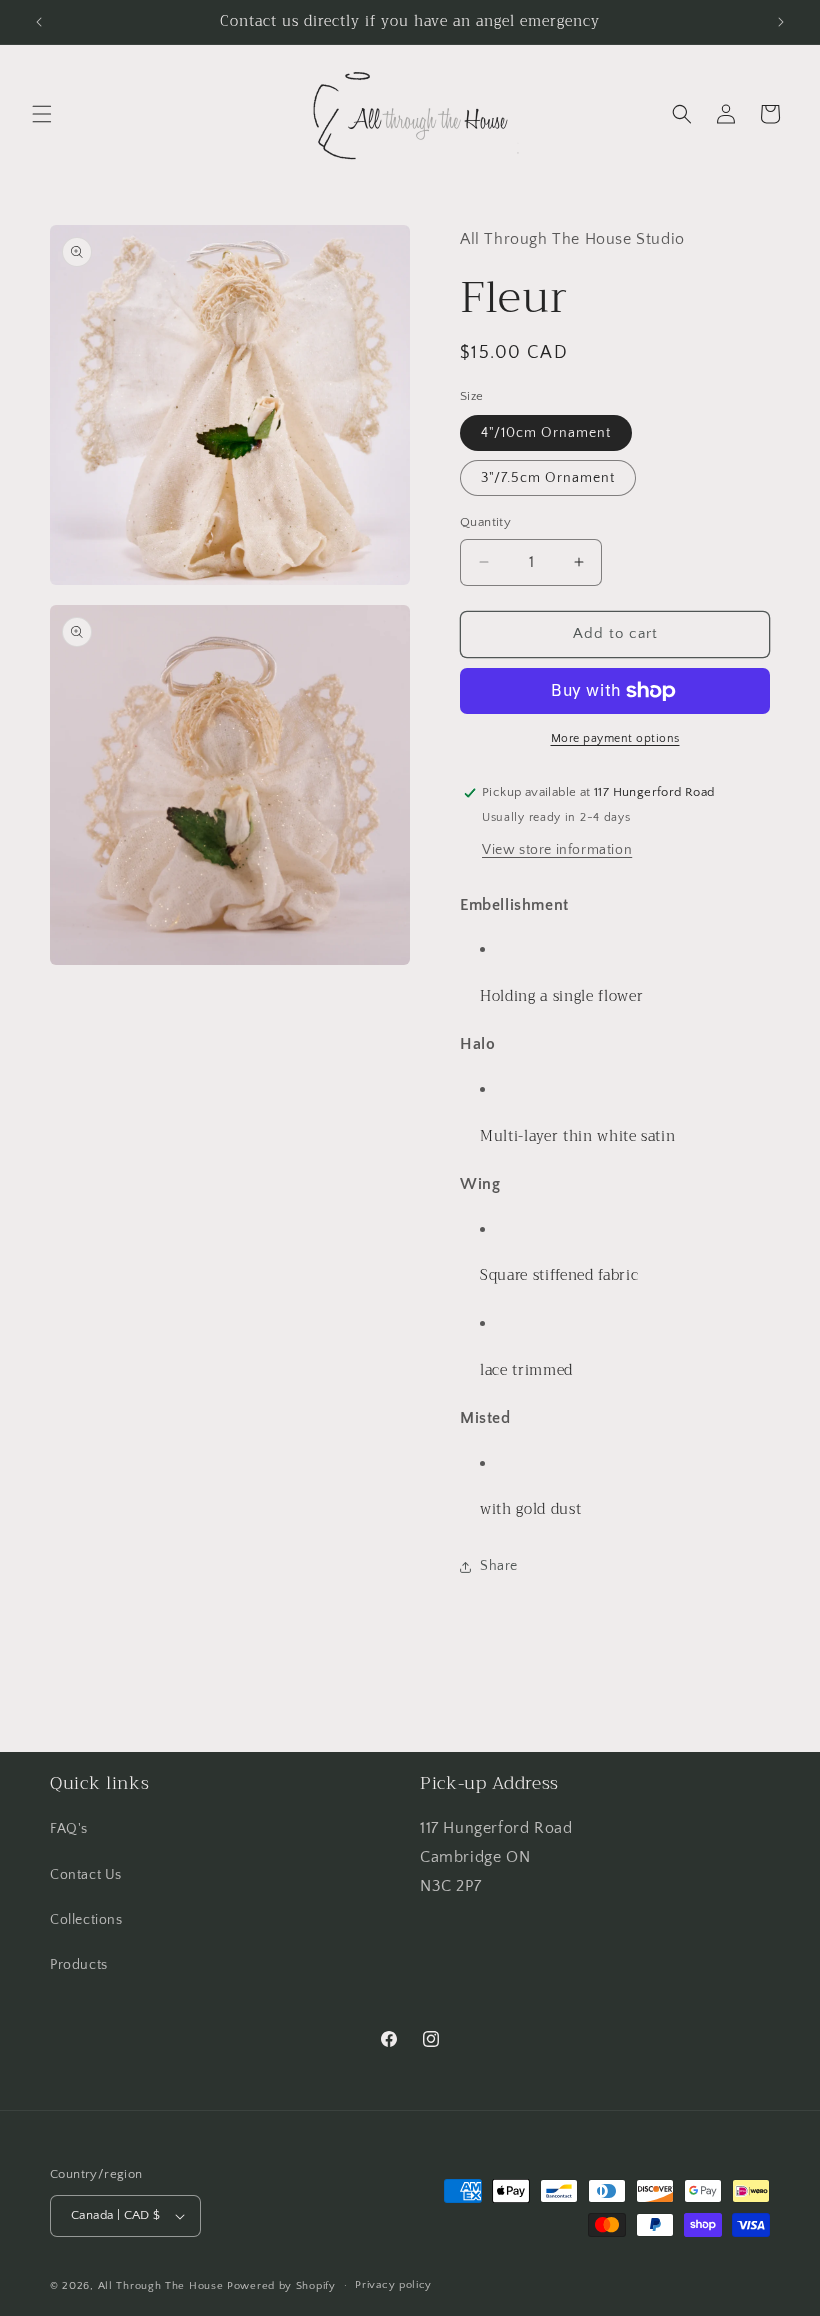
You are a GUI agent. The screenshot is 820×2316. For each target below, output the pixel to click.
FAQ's (69, 1829)
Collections (86, 1920)
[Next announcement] (781, 22)
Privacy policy (393, 2285)
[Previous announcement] (39, 22)
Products (79, 1965)
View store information (557, 850)
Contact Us (86, 1875)
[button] (42, 114)
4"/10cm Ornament (546, 433)
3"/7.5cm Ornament (548, 478)
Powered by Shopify (281, 2286)
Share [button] (499, 1566)
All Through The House (161, 2286)
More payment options (615, 738)
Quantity (485, 522)
